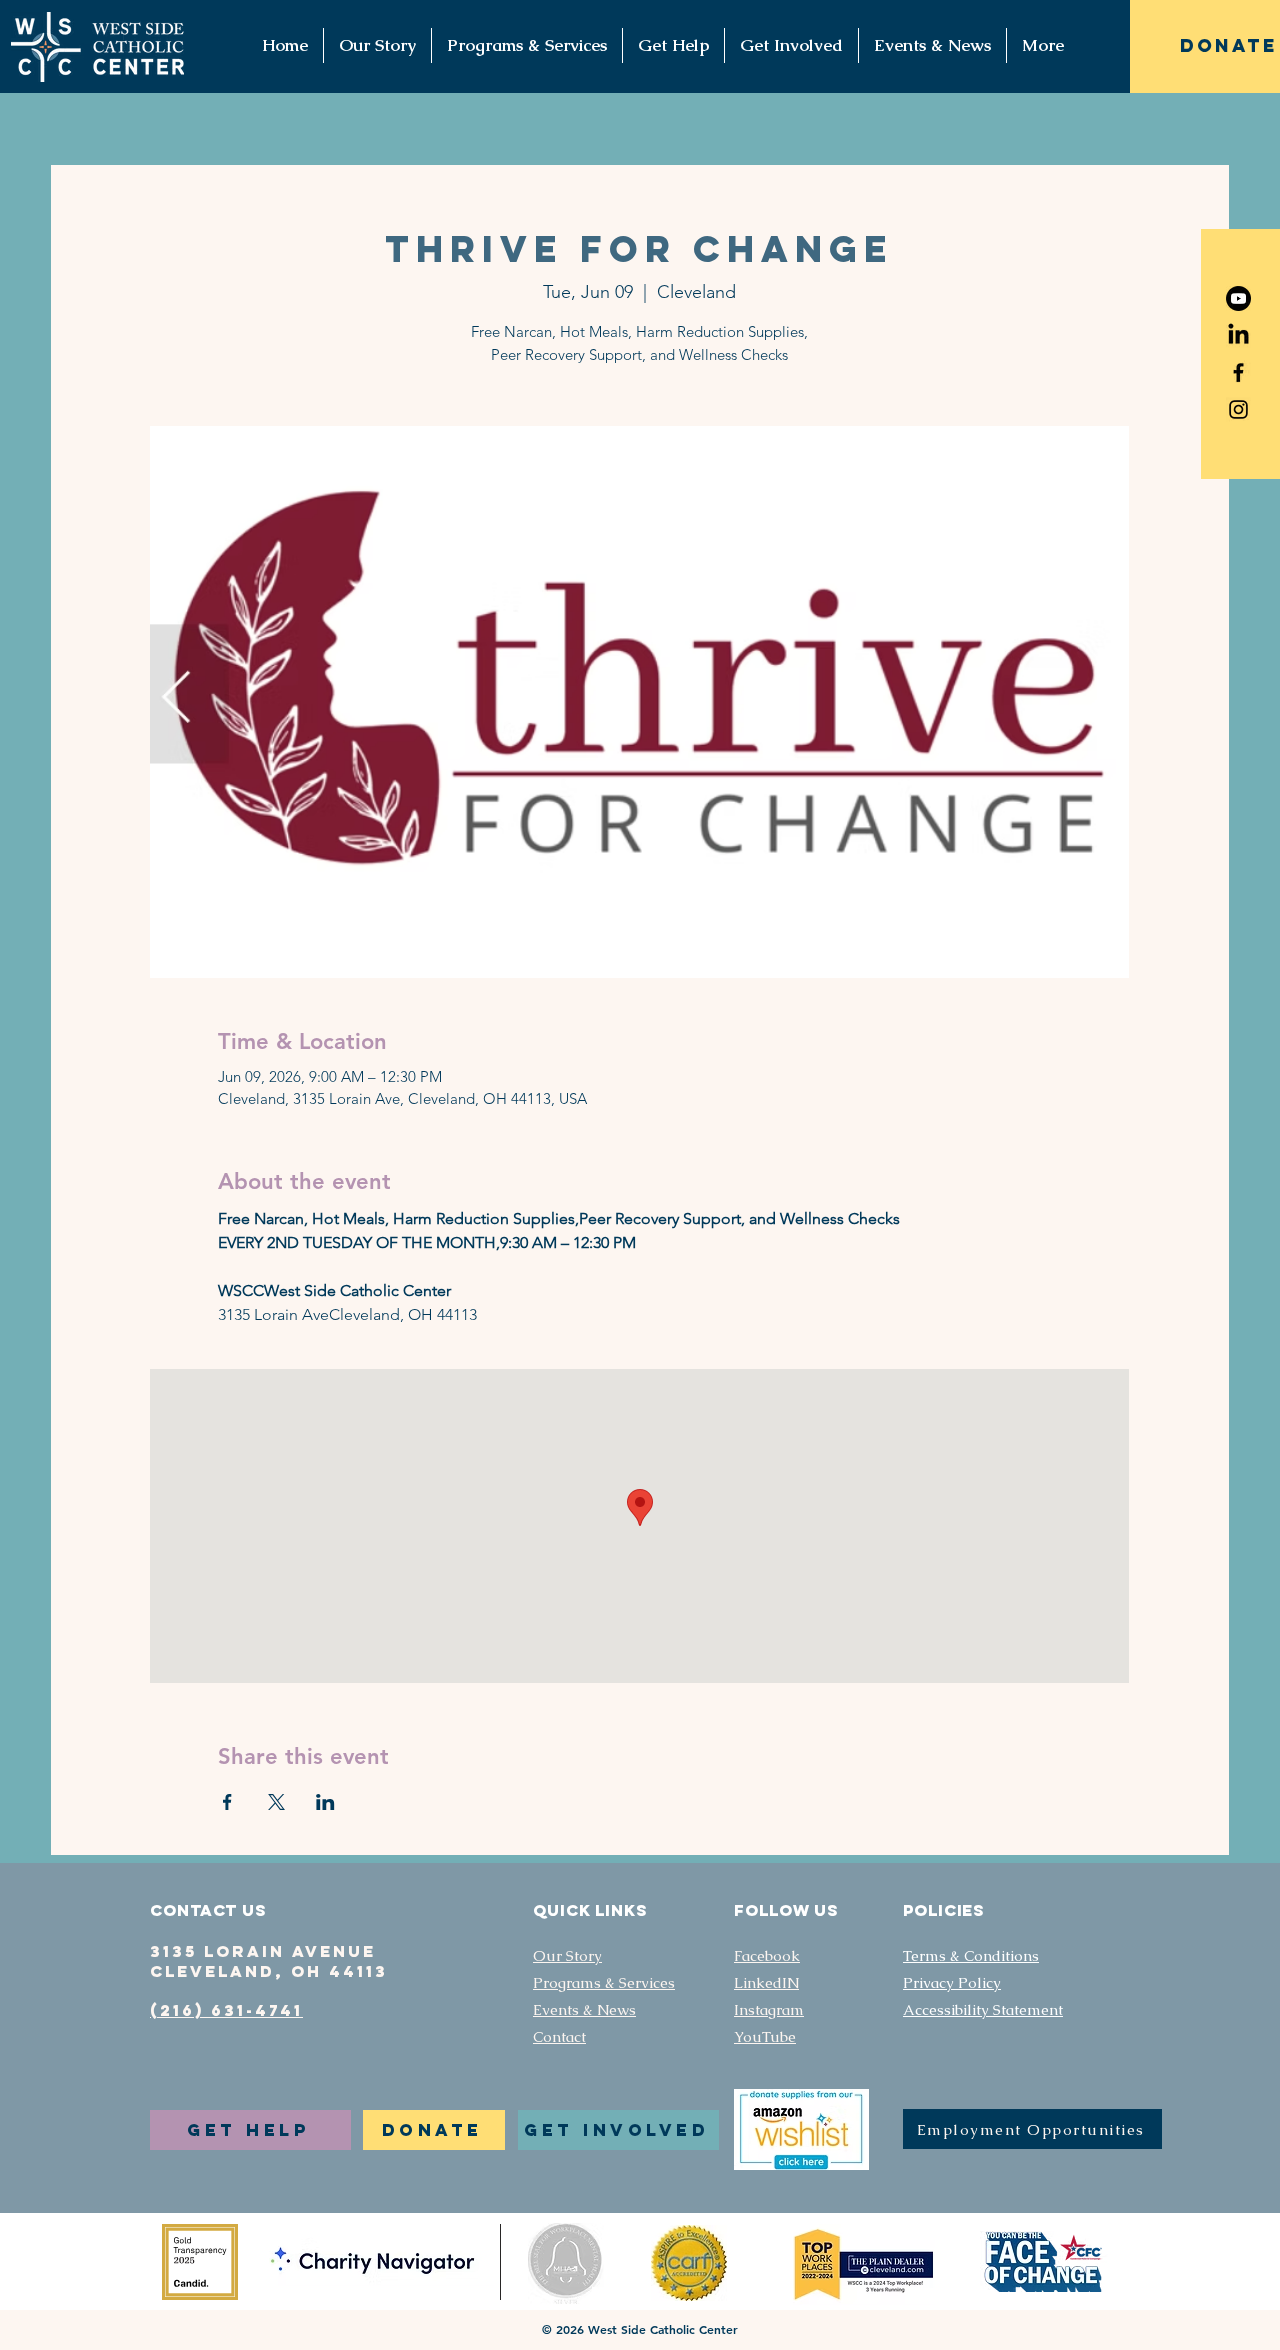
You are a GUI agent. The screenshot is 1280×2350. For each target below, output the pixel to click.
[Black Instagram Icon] (1238, 409)
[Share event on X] (276, 1802)
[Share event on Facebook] (227, 1802)
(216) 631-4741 (226, 2010)
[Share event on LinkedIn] (325, 1802)
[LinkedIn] (1238, 335)
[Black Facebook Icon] (1238, 372)
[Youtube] (1238, 298)
